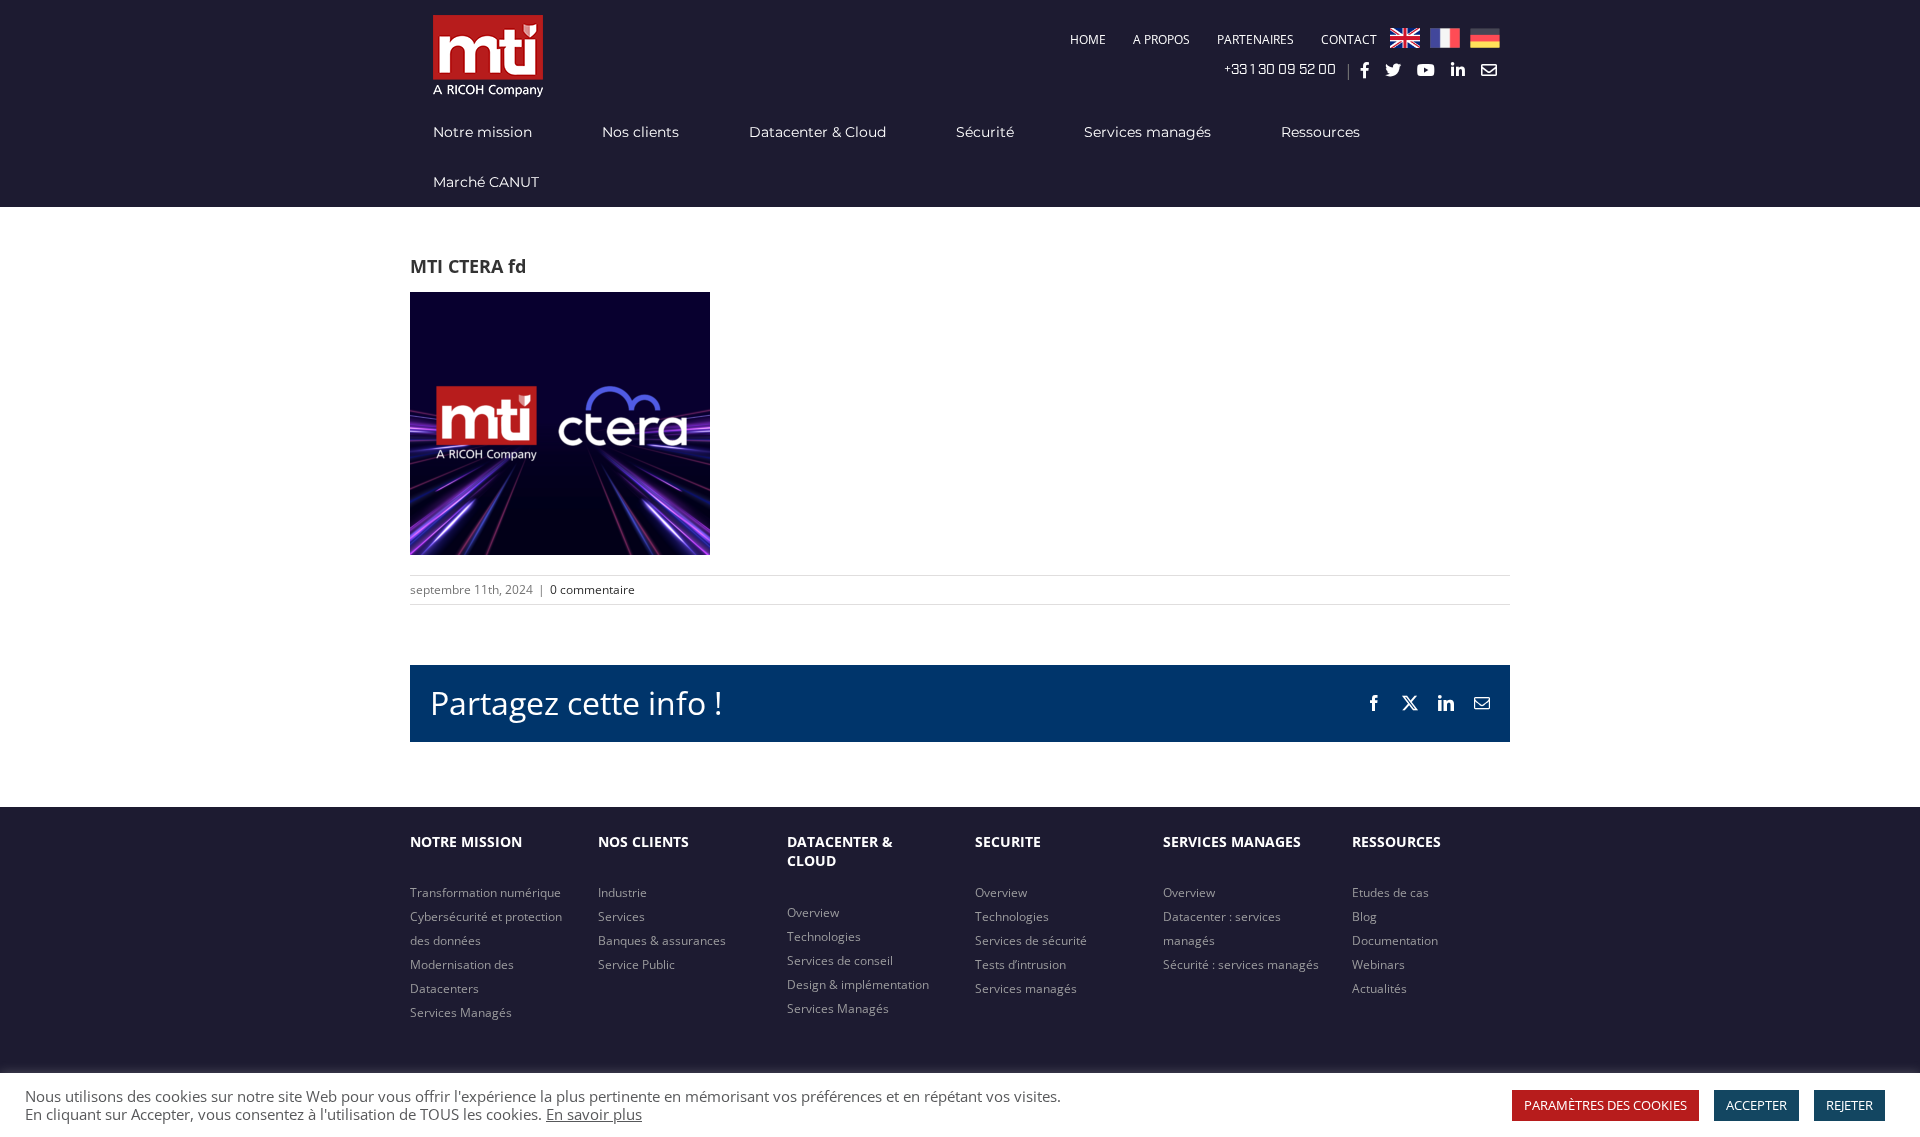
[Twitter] (1393, 70)
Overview (813, 912)
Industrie (622, 892)
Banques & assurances (662, 940)
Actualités (1379, 988)
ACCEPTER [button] (1756, 1105)
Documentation (1395, 940)
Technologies (824, 936)
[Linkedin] (1458, 70)
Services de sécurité (1031, 940)
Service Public (636, 964)
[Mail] (1489, 70)
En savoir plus (594, 1114)
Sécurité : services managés (1241, 964)
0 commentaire (592, 589)
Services (621, 916)
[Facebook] (1365, 70)
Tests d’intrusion (1020, 964)
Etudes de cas (1390, 892)
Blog (1364, 916)
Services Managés (461, 1012)
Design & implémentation (858, 984)
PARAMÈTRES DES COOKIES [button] (1605, 1105)
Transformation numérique (485, 892)
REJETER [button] (1849, 1105)
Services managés (1026, 988)
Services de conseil (840, 960)
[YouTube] (1426, 70)
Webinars (1378, 964)
